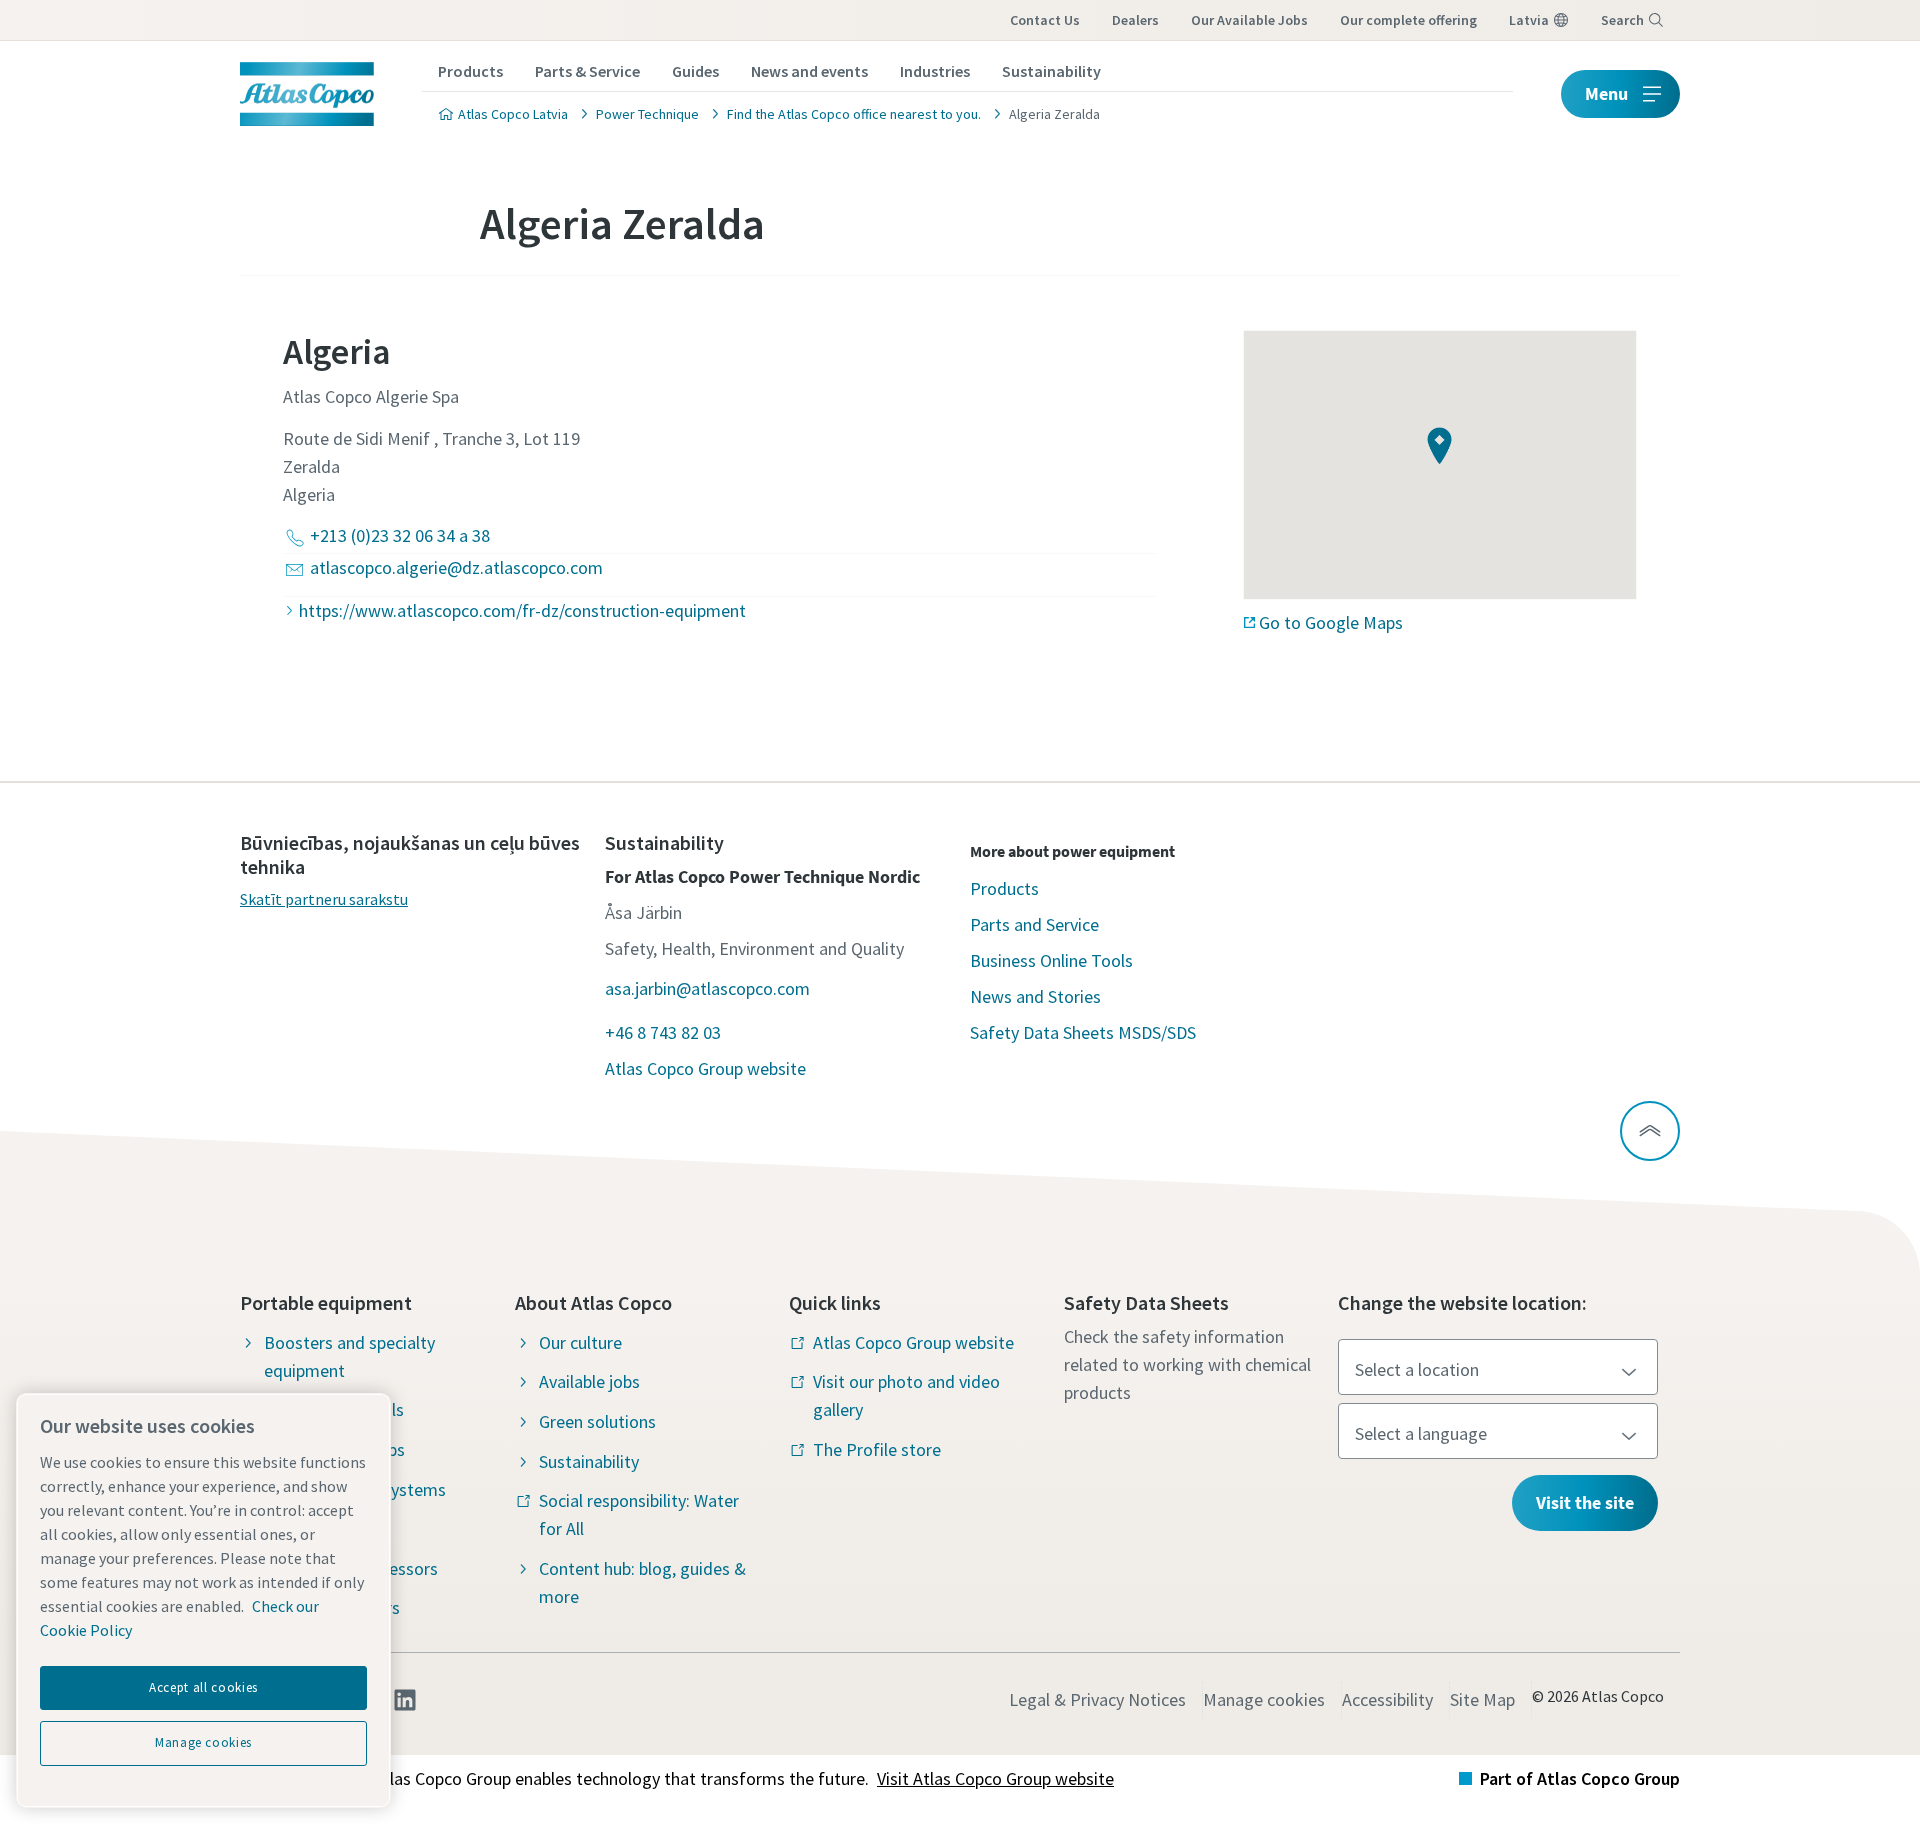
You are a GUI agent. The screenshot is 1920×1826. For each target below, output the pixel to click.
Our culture (580, 1342)
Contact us (1045, 20)
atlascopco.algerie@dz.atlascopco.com (456, 567)
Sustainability (1051, 71)
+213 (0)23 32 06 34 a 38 (400, 535)
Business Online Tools (1051, 960)
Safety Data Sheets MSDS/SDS (1083, 1032)
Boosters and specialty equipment (349, 1356)
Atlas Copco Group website (705, 1068)
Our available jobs (1249, 20)
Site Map (1482, 1699)
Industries (935, 71)
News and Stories (1035, 996)
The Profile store (877, 1449)
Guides (695, 71)
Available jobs (589, 1381)
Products (470, 71)
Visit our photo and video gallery (906, 1395)
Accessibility (1387, 1699)
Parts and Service (1034, 924)
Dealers (1135, 20)
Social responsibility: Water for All (639, 1514)
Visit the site (1585, 1502)
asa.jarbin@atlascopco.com (707, 988)
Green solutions (597, 1421)
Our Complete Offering (1408, 20)
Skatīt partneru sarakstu (324, 899)
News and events (809, 71)
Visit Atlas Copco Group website (995, 1778)
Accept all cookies (203, 1687)
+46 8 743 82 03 (663, 1032)
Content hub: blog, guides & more (642, 1582)
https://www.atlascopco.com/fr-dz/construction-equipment (522, 610)
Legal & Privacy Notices (1097, 1699)
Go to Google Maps (1331, 622)
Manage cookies (1264, 1699)
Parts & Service (587, 71)
